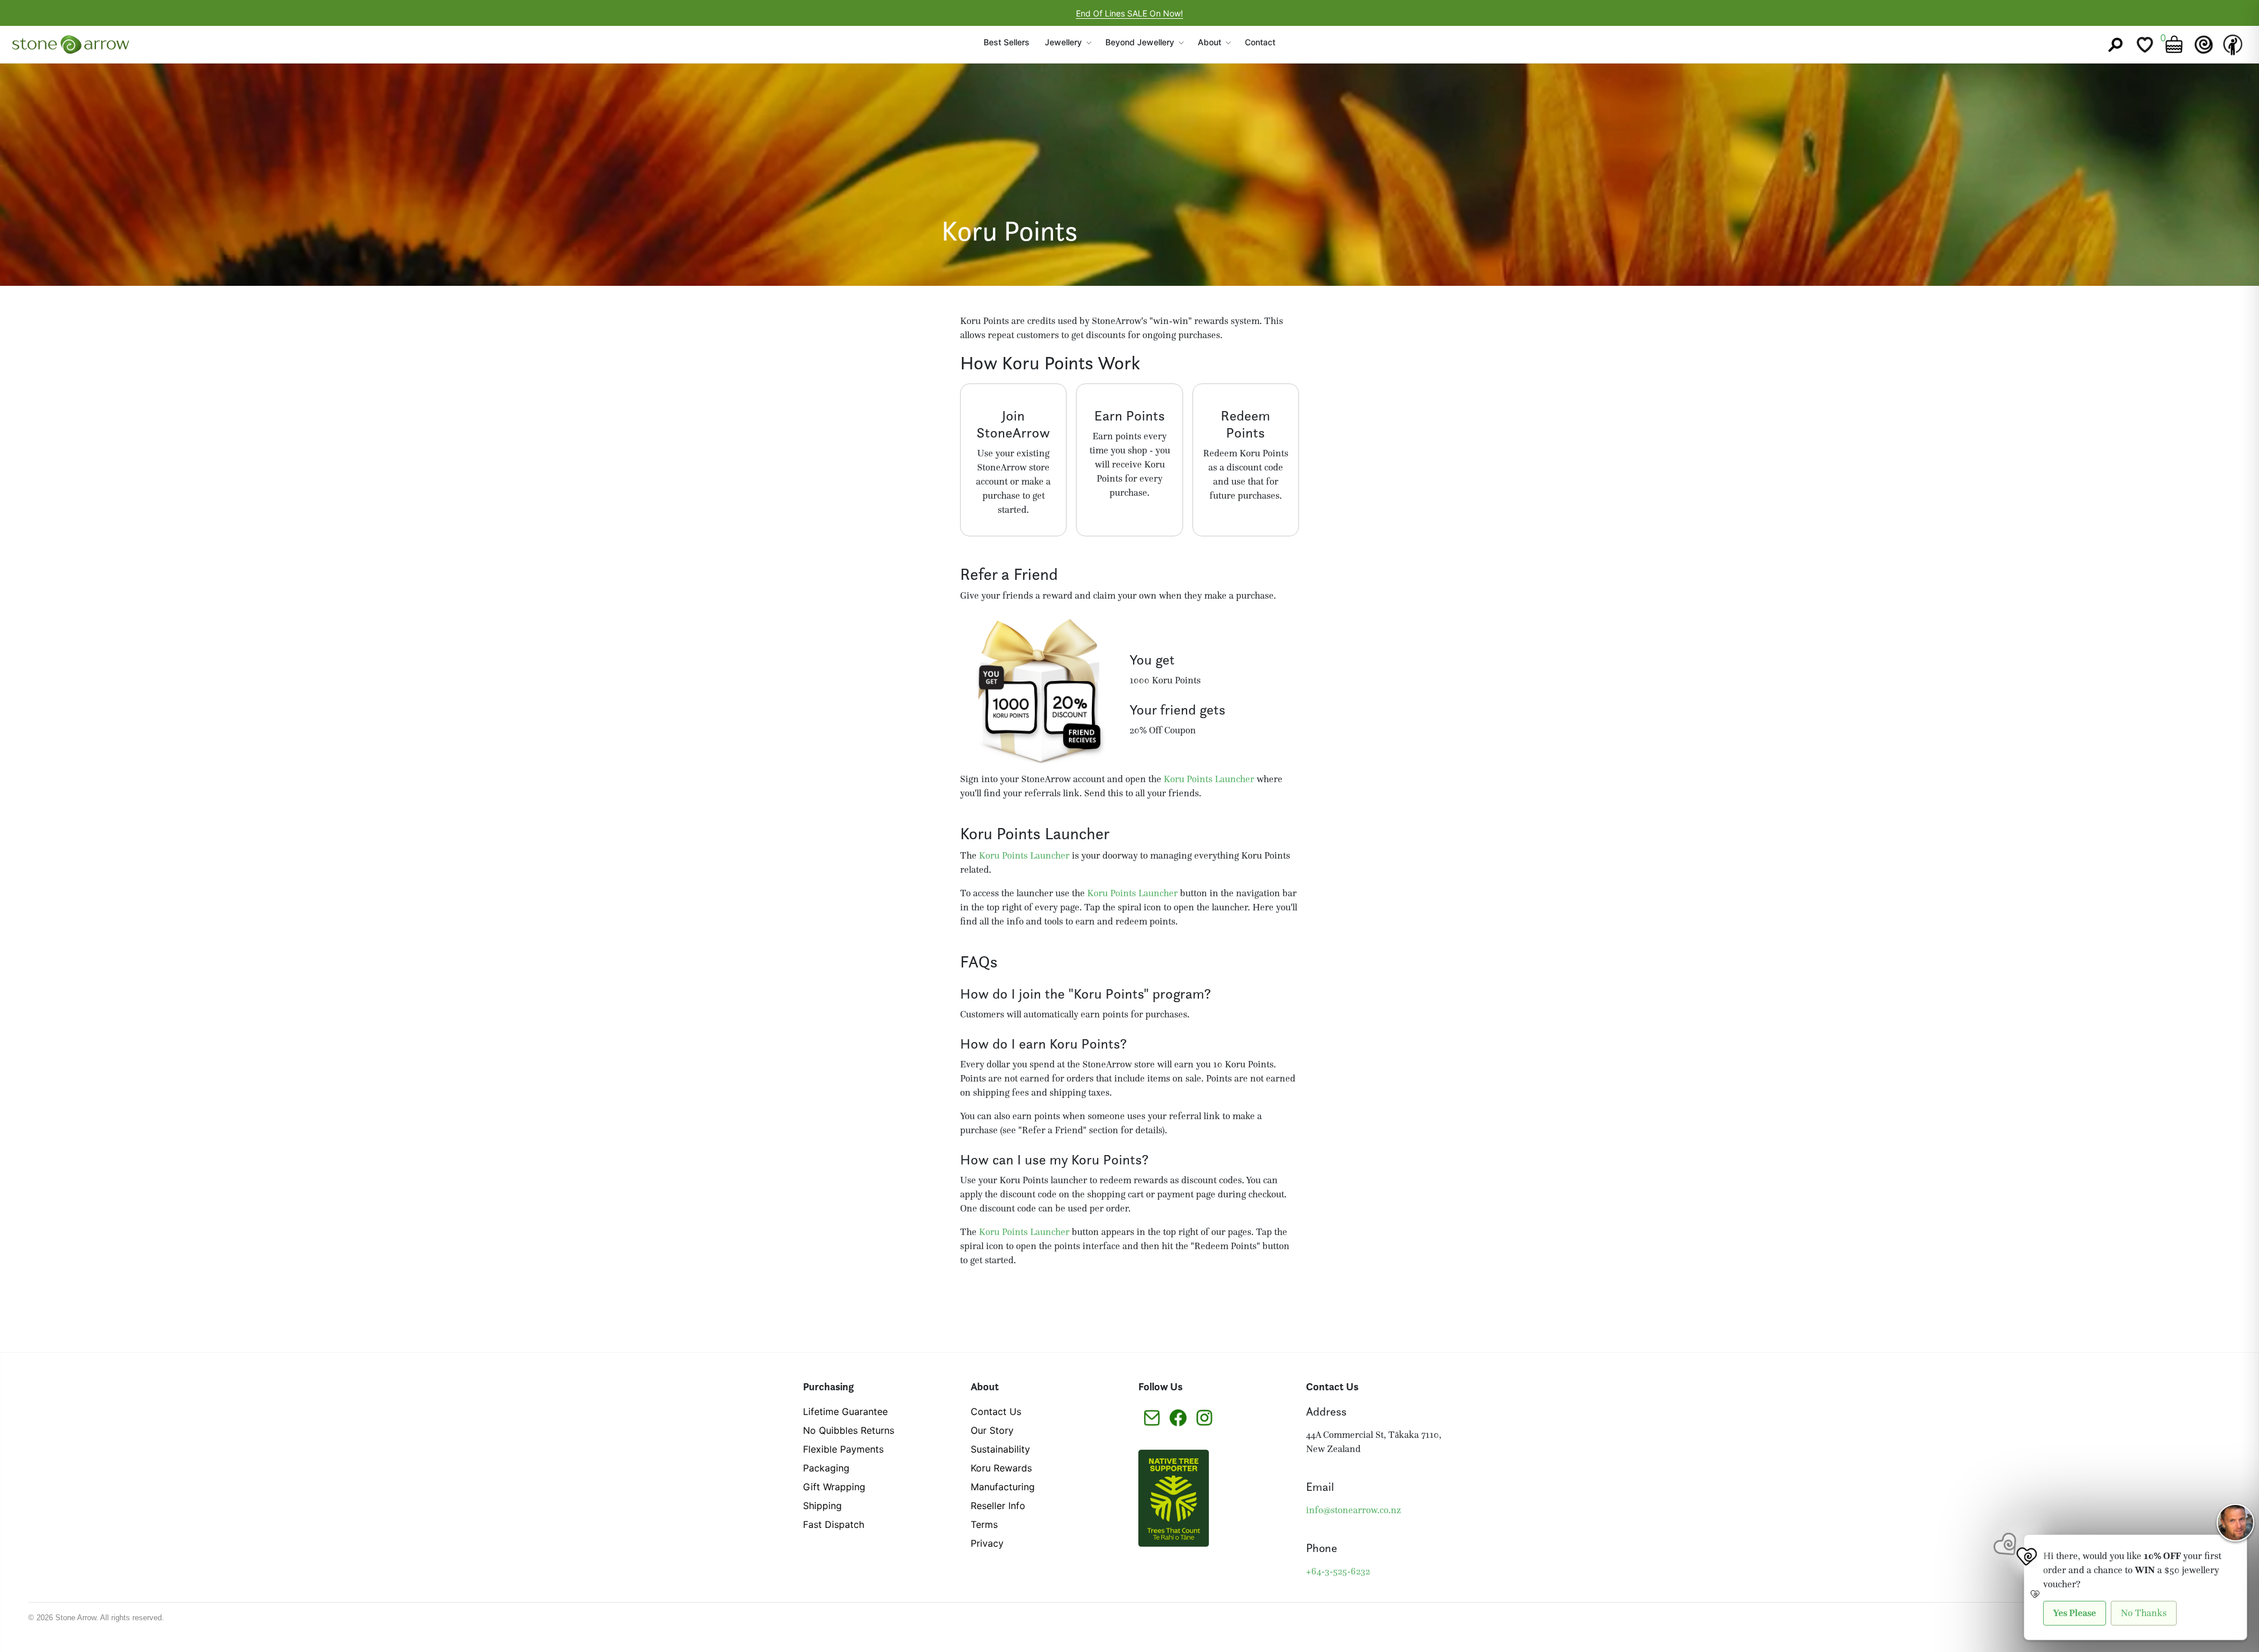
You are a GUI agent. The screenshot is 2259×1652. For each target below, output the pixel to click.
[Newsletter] (1152, 1417)
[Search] (2115, 45)
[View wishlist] (2145, 45)
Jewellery (1063, 42)
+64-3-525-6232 (1338, 1571)
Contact (1260, 42)
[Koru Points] (2204, 45)
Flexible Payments (843, 1449)
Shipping (822, 1506)
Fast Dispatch (834, 1524)
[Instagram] (1205, 1417)
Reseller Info (998, 1506)
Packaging (826, 1468)
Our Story (992, 1430)
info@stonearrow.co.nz (1353, 1510)
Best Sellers (1007, 42)
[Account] (2233, 45)
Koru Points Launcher (1209, 779)
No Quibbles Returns (849, 1430)
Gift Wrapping (834, 1487)
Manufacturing (1003, 1487)
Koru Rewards (1001, 1468)
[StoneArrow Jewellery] (71, 45)
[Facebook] (1178, 1417)
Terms (984, 1524)
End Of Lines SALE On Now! (1129, 13)
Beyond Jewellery (1140, 42)
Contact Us (996, 1411)
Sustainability (1000, 1449)
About (1210, 42)
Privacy (987, 1543)
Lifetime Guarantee (845, 1411)
